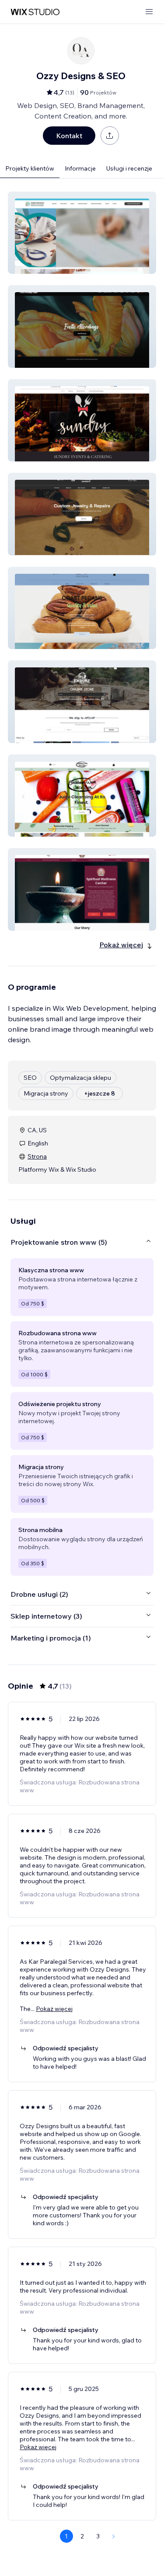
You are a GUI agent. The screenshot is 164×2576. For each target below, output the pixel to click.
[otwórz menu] (149, 12)
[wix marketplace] (35, 12)
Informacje (80, 168)
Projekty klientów (30, 168)
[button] (82, 233)
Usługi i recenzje (129, 168)
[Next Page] (114, 2536)
